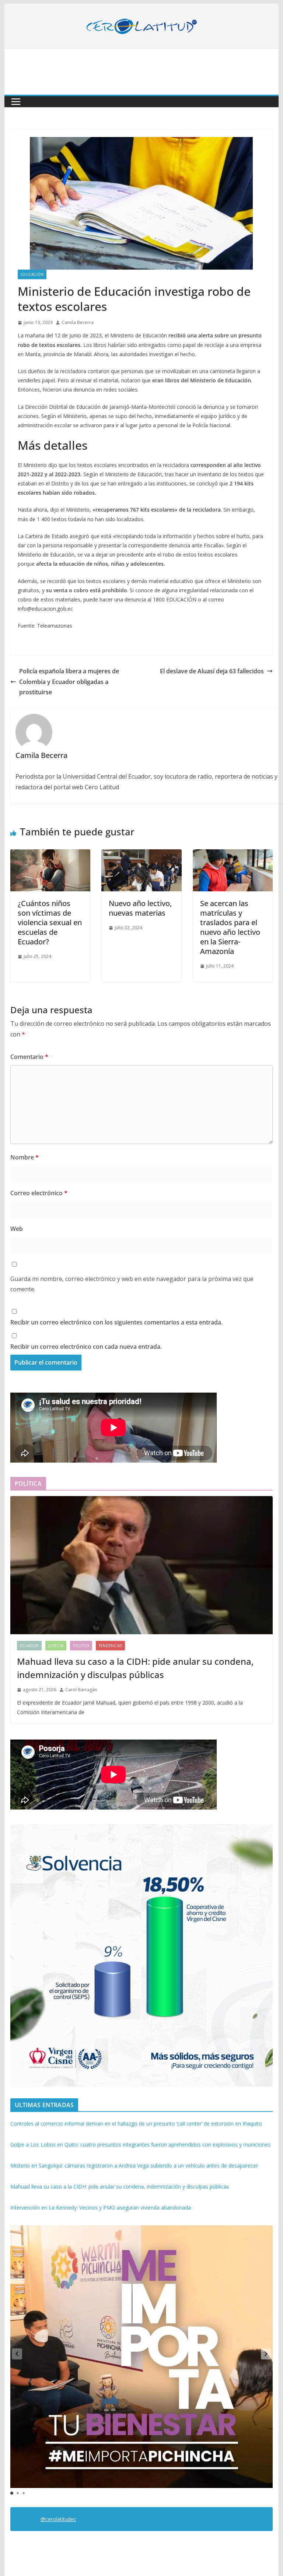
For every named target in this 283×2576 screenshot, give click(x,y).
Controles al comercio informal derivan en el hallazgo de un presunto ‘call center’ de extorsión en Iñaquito (136, 2124)
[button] (266, 2354)
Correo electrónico (39, 1193)
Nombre (25, 1157)
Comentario (29, 1057)
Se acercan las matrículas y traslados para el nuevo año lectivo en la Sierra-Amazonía (230, 927)
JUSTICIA (56, 1646)
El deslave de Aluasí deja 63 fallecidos (212, 671)
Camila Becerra (78, 322)
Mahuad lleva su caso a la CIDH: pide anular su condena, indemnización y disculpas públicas (135, 1668)
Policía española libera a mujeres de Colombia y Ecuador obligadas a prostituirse (69, 682)
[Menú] (16, 102)
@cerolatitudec (58, 2519)
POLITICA (81, 1646)
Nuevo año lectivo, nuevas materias (140, 908)
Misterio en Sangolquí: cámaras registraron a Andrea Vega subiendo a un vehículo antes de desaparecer (134, 2166)
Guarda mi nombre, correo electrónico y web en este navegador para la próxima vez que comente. (132, 1284)
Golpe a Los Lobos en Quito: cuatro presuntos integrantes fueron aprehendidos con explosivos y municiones (140, 2145)
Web (17, 1229)
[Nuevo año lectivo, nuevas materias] (141, 854)
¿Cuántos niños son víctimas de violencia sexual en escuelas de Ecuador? (50, 922)
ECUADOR (29, 1646)
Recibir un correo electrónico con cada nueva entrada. (86, 1347)
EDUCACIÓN (32, 274)
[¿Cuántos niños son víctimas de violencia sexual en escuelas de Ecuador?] (50, 854)
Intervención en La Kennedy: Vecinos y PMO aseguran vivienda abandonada (101, 2208)
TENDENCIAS (110, 1646)
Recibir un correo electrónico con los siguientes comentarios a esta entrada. (116, 1322)
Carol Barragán (81, 1690)
